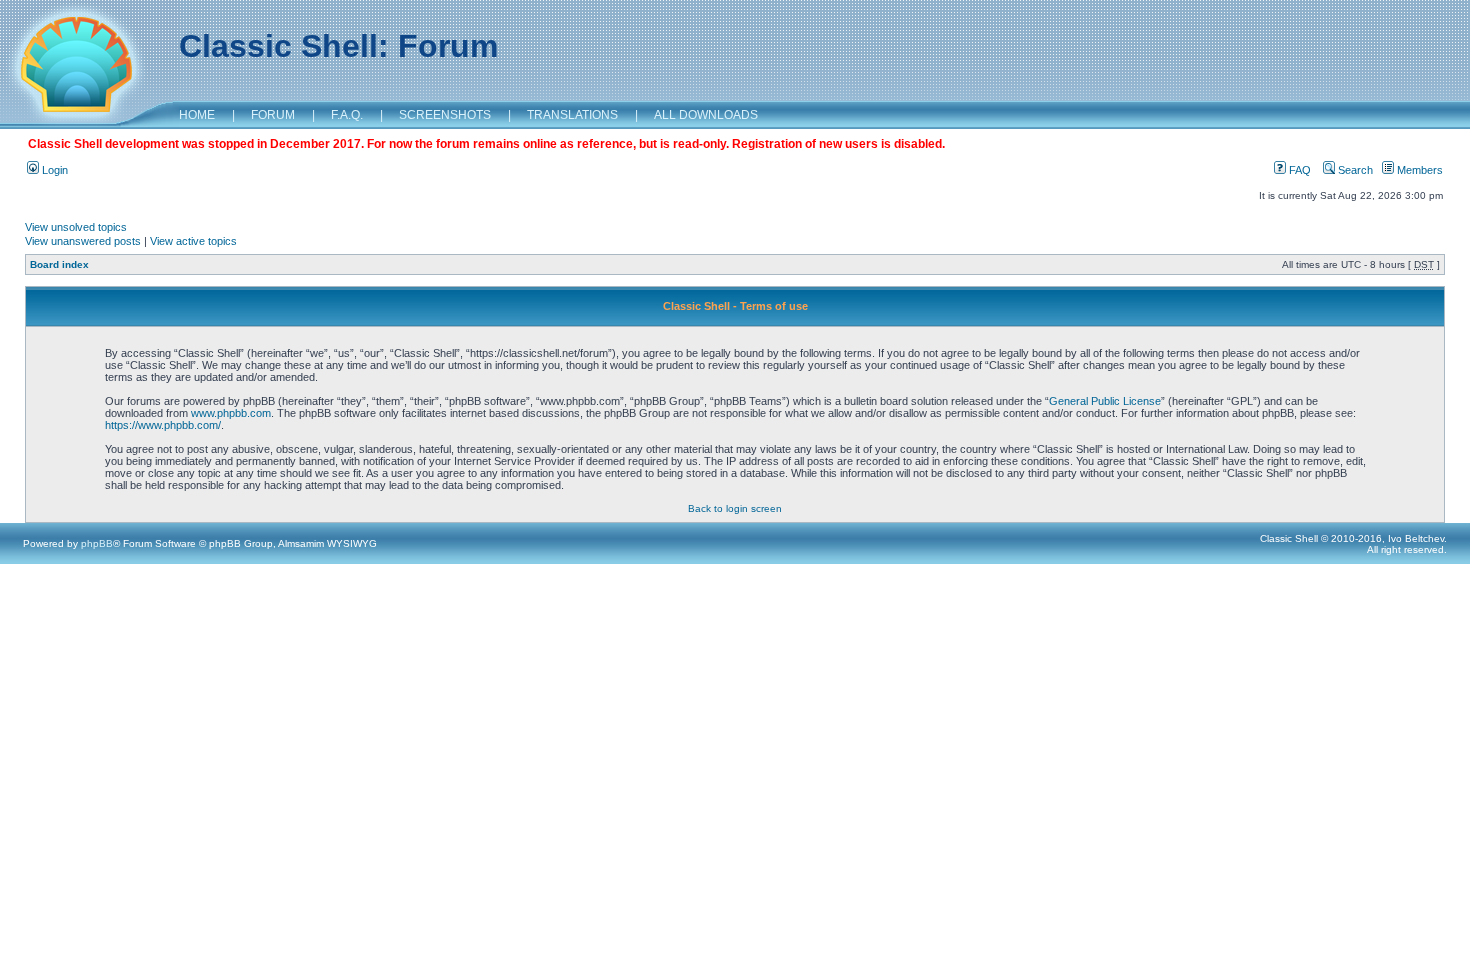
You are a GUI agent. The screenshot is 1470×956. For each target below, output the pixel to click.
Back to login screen (735, 508)
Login (53, 170)
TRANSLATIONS (572, 115)
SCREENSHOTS (445, 115)
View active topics (193, 241)
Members (1418, 170)
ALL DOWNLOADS (706, 115)
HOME (197, 115)
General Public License (1105, 401)
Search (1354, 170)
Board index (59, 264)
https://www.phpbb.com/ (163, 425)
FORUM (273, 115)
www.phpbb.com (231, 413)
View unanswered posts (83, 241)
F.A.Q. (347, 115)
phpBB (97, 543)
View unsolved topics (76, 227)
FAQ (1298, 170)
